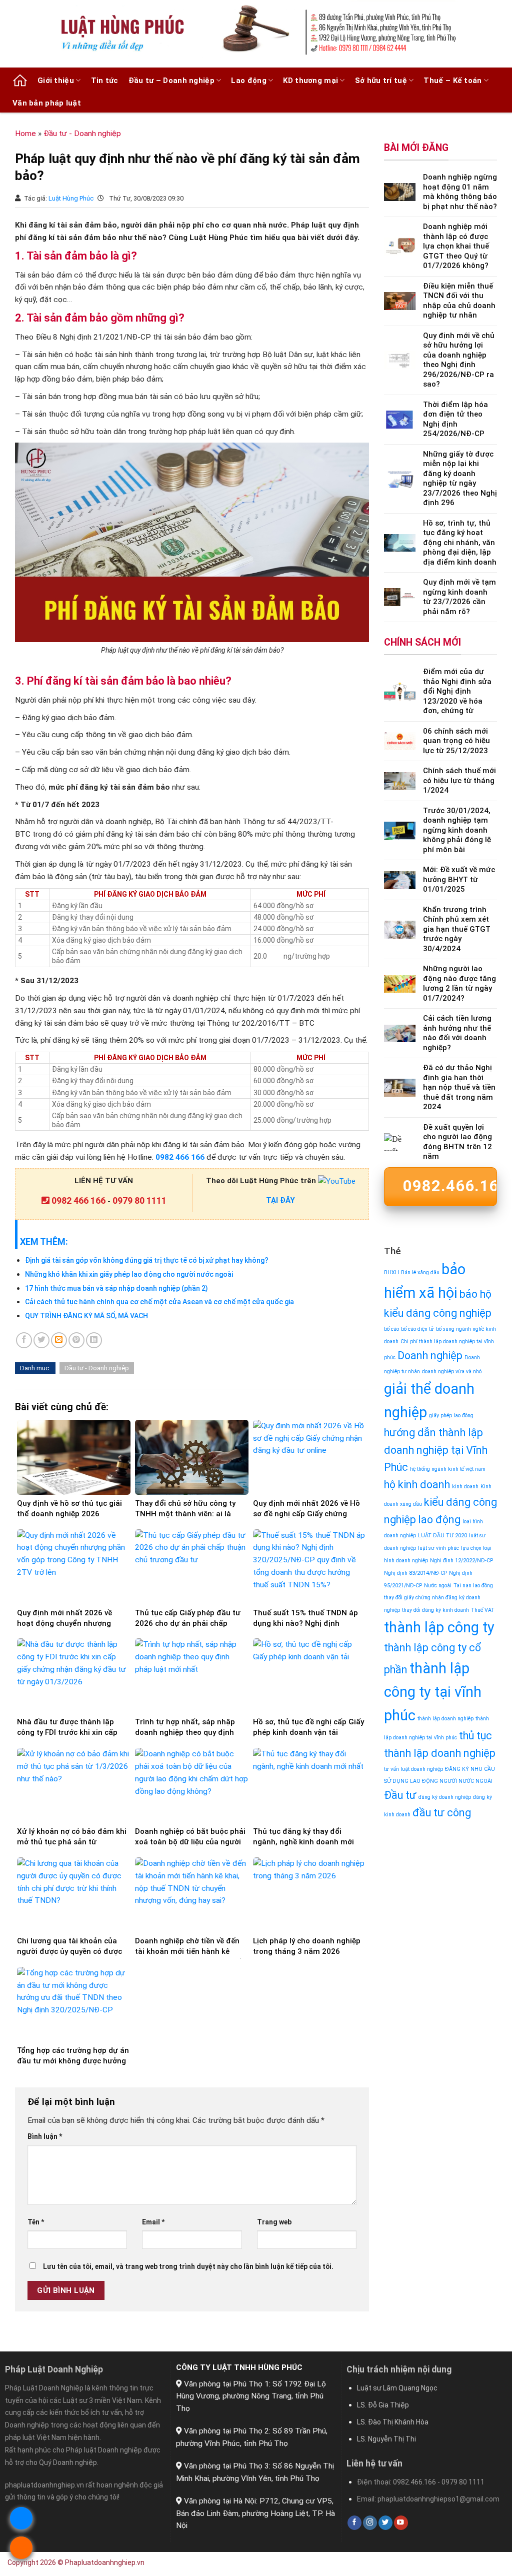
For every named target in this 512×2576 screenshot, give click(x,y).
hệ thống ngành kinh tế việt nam (448, 1469)
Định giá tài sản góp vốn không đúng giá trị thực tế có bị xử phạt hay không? (147, 1260)
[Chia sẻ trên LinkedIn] (94, 1340)
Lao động (248, 81)
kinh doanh (465, 1487)
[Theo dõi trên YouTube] (401, 2523)
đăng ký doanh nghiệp (445, 1797)
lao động (439, 1520)
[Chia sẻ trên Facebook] (24, 1340)
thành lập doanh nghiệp (445, 1719)
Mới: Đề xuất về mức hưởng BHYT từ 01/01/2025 (459, 879)
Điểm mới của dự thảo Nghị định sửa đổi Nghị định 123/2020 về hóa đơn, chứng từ (457, 691)
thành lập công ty (439, 1627)
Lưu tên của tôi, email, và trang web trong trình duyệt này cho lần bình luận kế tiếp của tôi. (188, 2266)
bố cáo (391, 1329)
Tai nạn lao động (473, 1586)
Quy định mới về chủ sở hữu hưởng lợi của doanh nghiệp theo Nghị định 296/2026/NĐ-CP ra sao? (459, 360)
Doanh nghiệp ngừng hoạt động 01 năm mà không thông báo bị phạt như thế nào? (460, 192)
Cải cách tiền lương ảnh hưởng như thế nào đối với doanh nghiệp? (457, 1033)
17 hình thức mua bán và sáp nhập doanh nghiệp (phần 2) (116, 1288)
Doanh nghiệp (430, 1356)
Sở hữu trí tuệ (381, 81)
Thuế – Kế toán (452, 81)
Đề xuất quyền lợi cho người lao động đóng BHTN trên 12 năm (457, 1142)
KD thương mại (310, 81)
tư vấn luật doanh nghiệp (413, 1769)
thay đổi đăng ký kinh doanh (435, 1610)
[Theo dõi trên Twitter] (385, 2523)
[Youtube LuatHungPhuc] (337, 1181)
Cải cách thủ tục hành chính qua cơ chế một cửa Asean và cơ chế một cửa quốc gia (159, 1302)
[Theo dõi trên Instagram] (370, 2523)
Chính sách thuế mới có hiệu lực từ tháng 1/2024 (459, 780)
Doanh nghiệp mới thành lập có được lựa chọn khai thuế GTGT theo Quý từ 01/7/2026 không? (456, 246)
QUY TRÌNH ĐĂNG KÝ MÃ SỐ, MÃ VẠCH (86, 1316)
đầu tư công (442, 1813)
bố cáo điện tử (417, 1329)
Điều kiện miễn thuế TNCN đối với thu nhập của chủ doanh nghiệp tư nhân (459, 301)
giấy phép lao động (451, 1416)
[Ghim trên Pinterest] (76, 1340)
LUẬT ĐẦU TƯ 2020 (442, 1536)
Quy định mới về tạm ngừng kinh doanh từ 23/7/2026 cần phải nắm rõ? (459, 597)
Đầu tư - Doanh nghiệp (82, 134)
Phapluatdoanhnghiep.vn (105, 2562)
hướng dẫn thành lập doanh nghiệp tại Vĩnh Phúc (436, 1450)
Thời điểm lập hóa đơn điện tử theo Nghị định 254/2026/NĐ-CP (455, 419)
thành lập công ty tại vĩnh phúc (433, 1692)
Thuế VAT (483, 1610)
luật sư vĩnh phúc (438, 1548)
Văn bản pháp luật (47, 103)
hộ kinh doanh (417, 1485)
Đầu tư (400, 1795)
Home (25, 134)
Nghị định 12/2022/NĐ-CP (461, 1561)
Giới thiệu (56, 81)
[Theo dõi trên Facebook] (354, 2523)
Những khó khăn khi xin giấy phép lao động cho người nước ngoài (129, 1274)
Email (153, 2222)
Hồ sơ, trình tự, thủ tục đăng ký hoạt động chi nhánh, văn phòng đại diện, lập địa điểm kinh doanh (460, 543)
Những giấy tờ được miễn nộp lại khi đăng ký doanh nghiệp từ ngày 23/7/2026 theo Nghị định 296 (460, 479)
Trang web (274, 2222)
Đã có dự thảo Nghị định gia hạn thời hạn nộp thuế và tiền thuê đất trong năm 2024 (459, 1087)
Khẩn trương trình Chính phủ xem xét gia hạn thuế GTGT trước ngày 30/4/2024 (457, 929)
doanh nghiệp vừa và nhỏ (452, 1372)
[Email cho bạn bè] (59, 1340)
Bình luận (45, 2136)
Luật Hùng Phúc (72, 198)
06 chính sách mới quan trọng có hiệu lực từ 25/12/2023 (456, 741)
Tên (36, 2222)
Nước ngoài (438, 1586)
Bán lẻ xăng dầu (420, 1272)
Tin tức (105, 81)
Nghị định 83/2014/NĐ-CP (415, 1573)
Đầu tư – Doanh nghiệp (171, 81)
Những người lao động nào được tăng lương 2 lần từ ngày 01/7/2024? (459, 983)
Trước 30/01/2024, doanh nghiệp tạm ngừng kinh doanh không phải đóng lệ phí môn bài (457, 830)
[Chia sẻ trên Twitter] (41, 1340)
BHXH (391, 1272)
